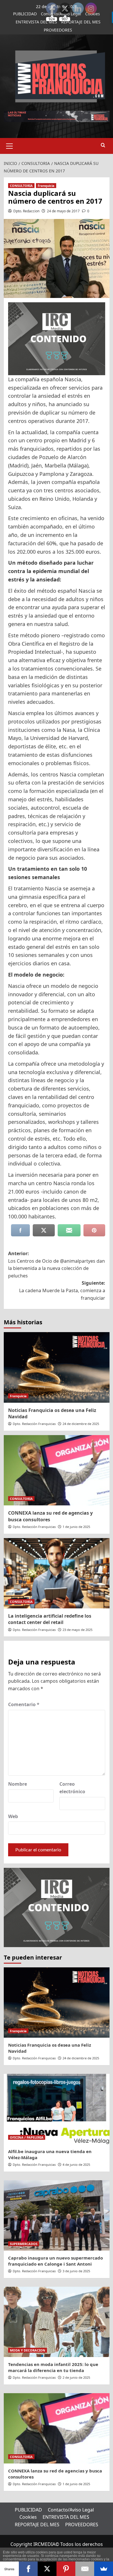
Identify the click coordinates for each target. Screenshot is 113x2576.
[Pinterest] (66, 2569)
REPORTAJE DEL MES (37, 2525)
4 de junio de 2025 (76, 2165)
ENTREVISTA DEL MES (36, 22)
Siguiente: (62, 1290)
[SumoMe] (104, 2569)
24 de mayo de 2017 (63, 211)
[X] (47, 2569)
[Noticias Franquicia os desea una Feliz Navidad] (57, 1367)
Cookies (28, 2517)
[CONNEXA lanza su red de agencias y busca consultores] (57, 1470)
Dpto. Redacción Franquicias (34, 1424)
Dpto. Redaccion (26, 211)
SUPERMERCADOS (24, 2244)
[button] (10, 145)
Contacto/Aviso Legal (71, 2510)
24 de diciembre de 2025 (81, 1424)
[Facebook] (28, 2569)
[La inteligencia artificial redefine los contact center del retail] (57, 1573)
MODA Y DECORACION (28, 2350)
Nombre (18, 1784)
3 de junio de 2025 (76, 2271)
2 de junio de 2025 (76, 2377)
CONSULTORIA (21, 186)
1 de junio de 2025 (76, 1527)
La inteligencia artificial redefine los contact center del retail (50, 1619)
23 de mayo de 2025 (78, 1630)
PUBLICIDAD (25, 14)
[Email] (85, 2569)
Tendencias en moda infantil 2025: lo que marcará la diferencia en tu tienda (53, 2367)
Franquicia (46, 186)
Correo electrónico (72, 1788)
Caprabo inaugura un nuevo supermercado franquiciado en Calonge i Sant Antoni (55, 2261)
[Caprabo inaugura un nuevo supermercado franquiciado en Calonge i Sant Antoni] (57, 2215)
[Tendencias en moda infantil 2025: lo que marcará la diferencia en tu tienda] (57, 2322)
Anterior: (57, 1265)
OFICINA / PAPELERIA (27, 2137)
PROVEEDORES (58, 30)
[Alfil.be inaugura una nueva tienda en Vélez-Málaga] (57, 2109)
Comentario (24, 1704)
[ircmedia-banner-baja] (57, 338)
